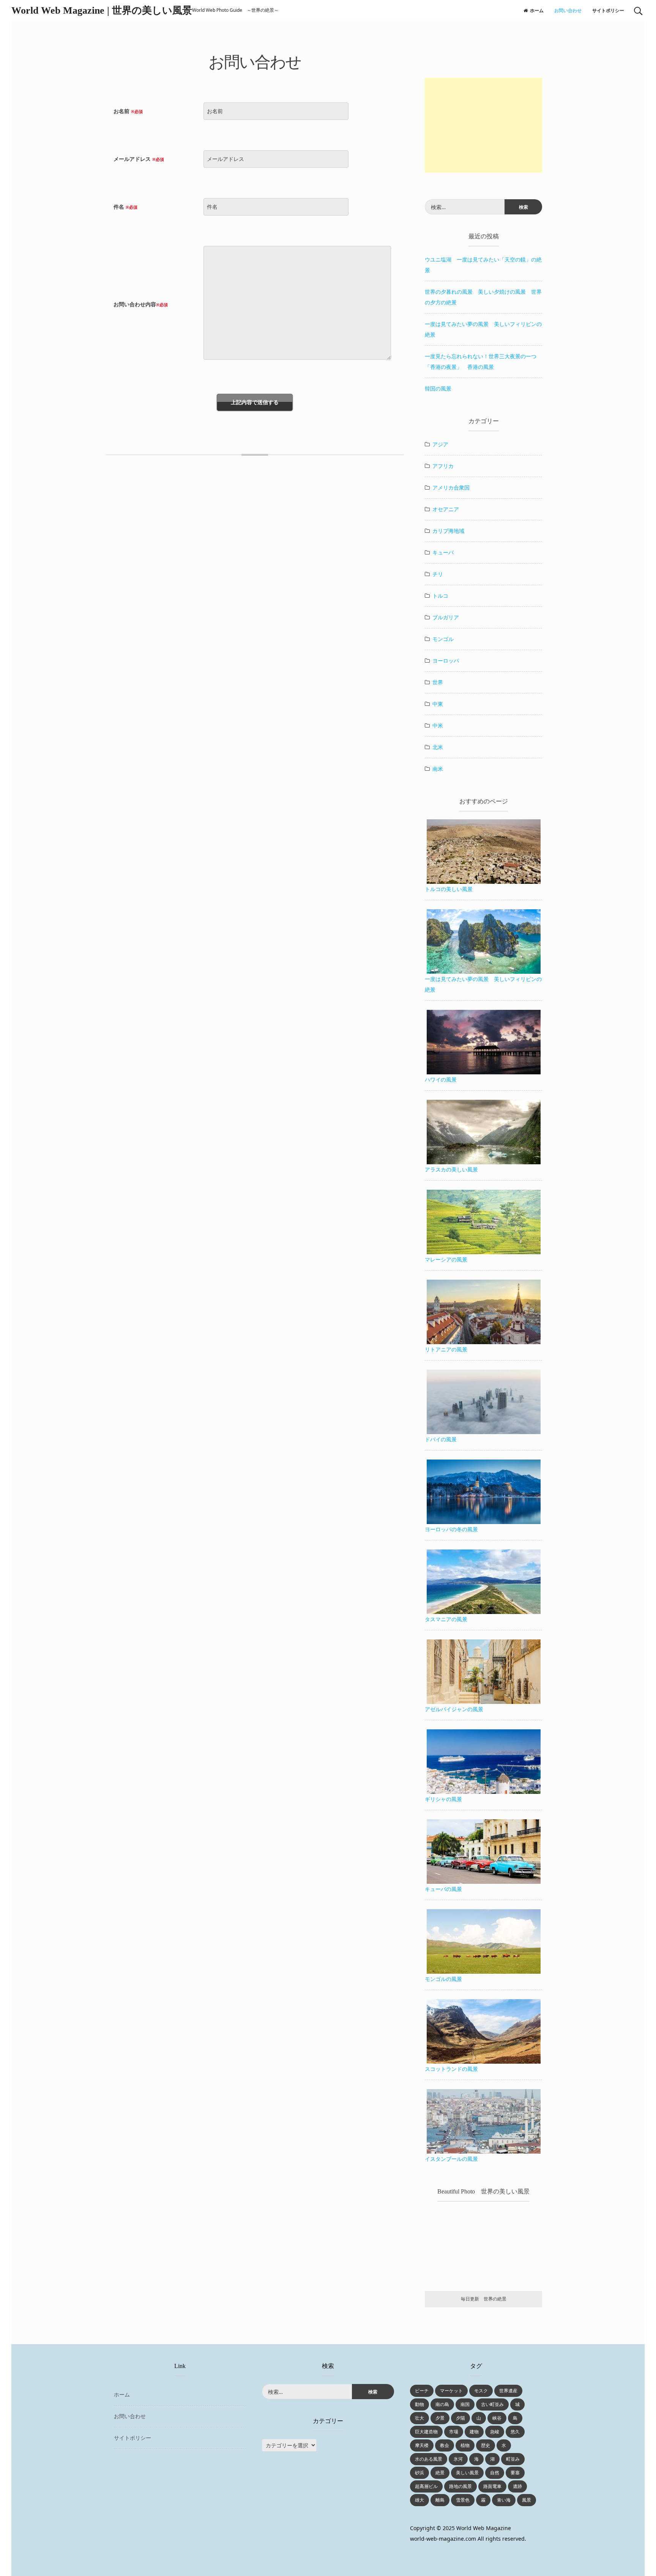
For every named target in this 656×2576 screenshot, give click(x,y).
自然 (495, 2473)
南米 (438, 769)
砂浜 (419, 2473)
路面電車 (492, 2486)
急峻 (495, 2432)
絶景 (440, 2473)
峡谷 (497, 2418)
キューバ (443, 552)
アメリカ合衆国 (451, 487)
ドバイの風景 (441, 1439)
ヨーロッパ (446, 661)
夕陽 (460, 2418)
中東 (438, 704)
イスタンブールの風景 (451, 2159)
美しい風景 (467, 2473)
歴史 (486, 2445)
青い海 (504, 2500)
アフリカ (443, 466)
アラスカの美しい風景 (451, 1169)
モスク (481, 2391)
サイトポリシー (608, 10)
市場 (454, 2432)
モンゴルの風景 (443, 1979)
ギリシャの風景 (443, 1799)
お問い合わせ (568, 10)
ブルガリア (446, 617)
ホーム (537, 10)
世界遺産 (508, 2391)
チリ (438, 574)
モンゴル (443, 639)
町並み (513, 2459)
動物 (419, 2404)
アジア (440, 444)
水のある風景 (429, 2459)
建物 (474, 2432)
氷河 (458, 2459)
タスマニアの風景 (446, 1619)
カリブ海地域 (448, 531)
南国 (465, 2404)
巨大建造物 (426, 2432)
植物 (465, 2445)
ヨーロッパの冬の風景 (451, 1529)
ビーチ (422, 2391)
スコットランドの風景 (451, 2069)
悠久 (515, 2432)
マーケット (451, 2391)
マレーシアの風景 (446, 1259)
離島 (440, 2500)
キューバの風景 (443, 1889)
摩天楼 (422, 2445)
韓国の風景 (438, 388)
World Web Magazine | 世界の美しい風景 (102, 10)
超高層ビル (426, 2486)
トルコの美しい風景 (449, 889)
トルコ (440, 596)
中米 (438, 725)
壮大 (419, 2418)
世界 (438, 682)
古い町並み (492, 2404)
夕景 (440, 2418)
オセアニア (446, 509)
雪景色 (463, 2500)
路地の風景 (460, 2486)
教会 (445, 2445)
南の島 (442, 2404)
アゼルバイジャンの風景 (454, 1709)
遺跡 (517, 2486)
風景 (527, 2500)
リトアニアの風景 (446, 1349)
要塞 (515, 2473)
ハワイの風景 (441, 1079)
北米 (438, 747)
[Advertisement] (483, 125)
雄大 (419, 2500)
